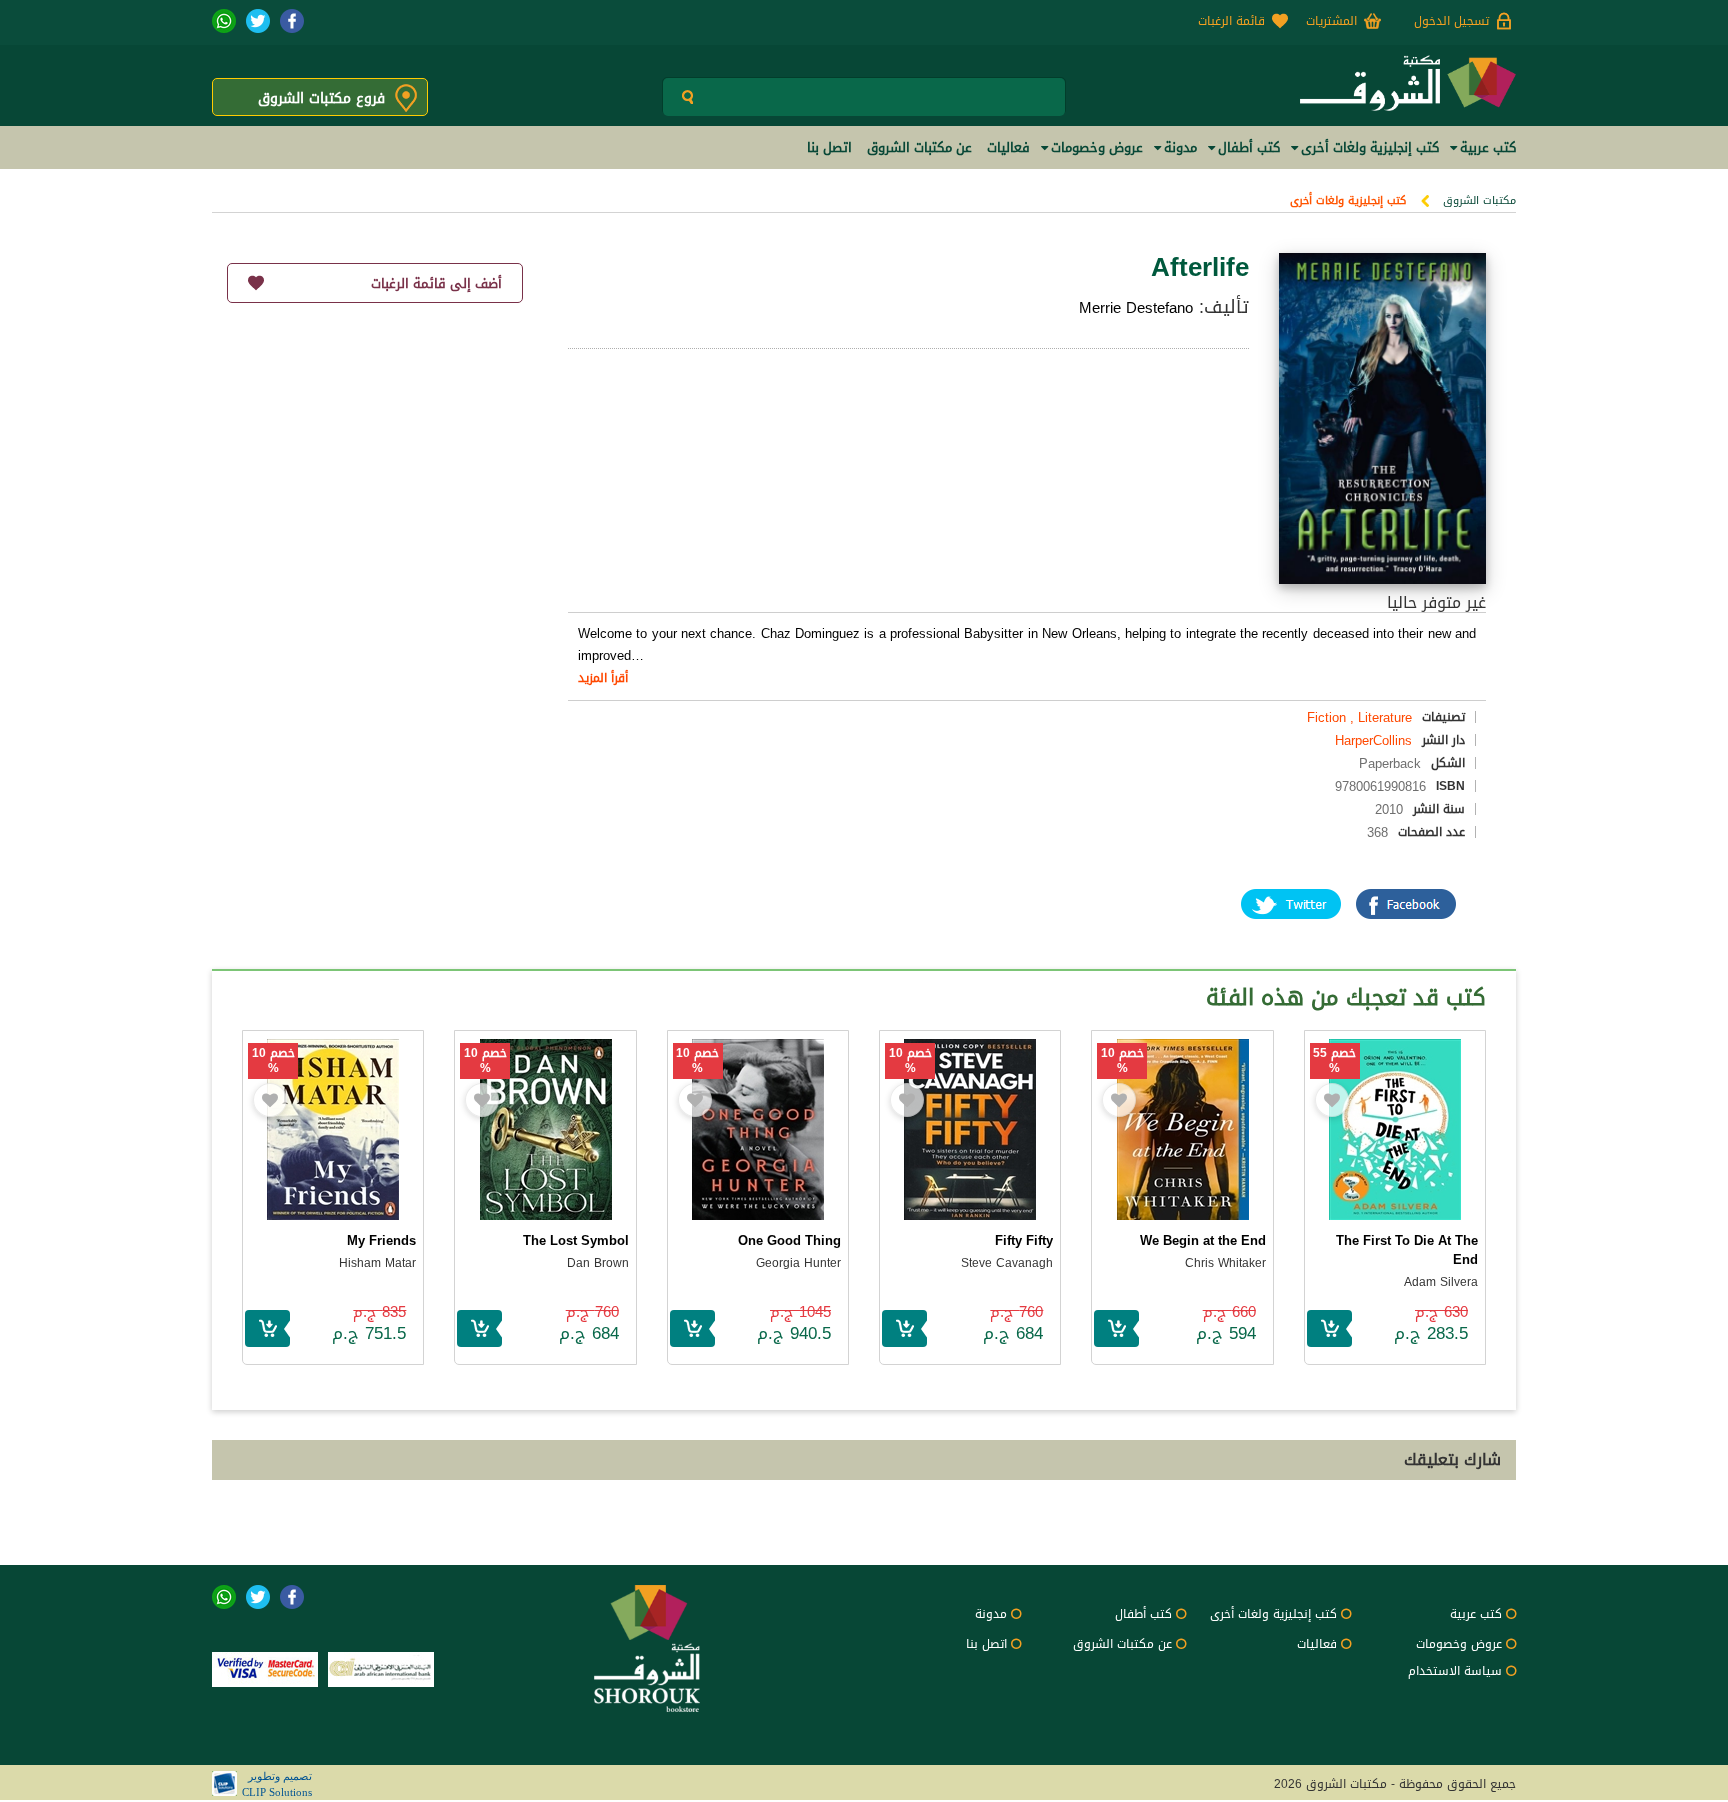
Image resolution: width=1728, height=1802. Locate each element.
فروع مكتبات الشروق (321, 98)
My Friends (381, 1240)
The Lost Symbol (576, 1240)
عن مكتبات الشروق (1122, 1644)
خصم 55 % (1334, 1061)
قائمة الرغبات (1231, 21)
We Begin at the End (1203, 1240)
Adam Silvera (1441, 1282)
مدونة (991, 1614)
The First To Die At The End (1407, 1250)
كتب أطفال (1143, 1614)
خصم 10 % (1122, 1061)
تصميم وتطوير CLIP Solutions (277, 1784)
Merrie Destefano (1136, 308)
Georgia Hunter (798, 1263)
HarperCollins (1373, 740)
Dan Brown (598, 1263)
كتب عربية (1476, 1614)
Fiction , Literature (1359, 717)
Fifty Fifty (1024, 1240)
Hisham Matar (377, 1263)
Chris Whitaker (1225, 1263)
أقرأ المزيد (603, 678)
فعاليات (1317, 1644)
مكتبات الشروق (1479, 200)
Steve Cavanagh (1007, 1263)
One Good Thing (789, 1240)
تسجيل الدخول (1451, 21)
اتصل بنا (986, 1644)
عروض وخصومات (1459, 1644)
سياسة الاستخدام (1455, 1671)
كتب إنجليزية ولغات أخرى (1348, 200)
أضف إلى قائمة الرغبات (436, 283)
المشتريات (1331, 21)
